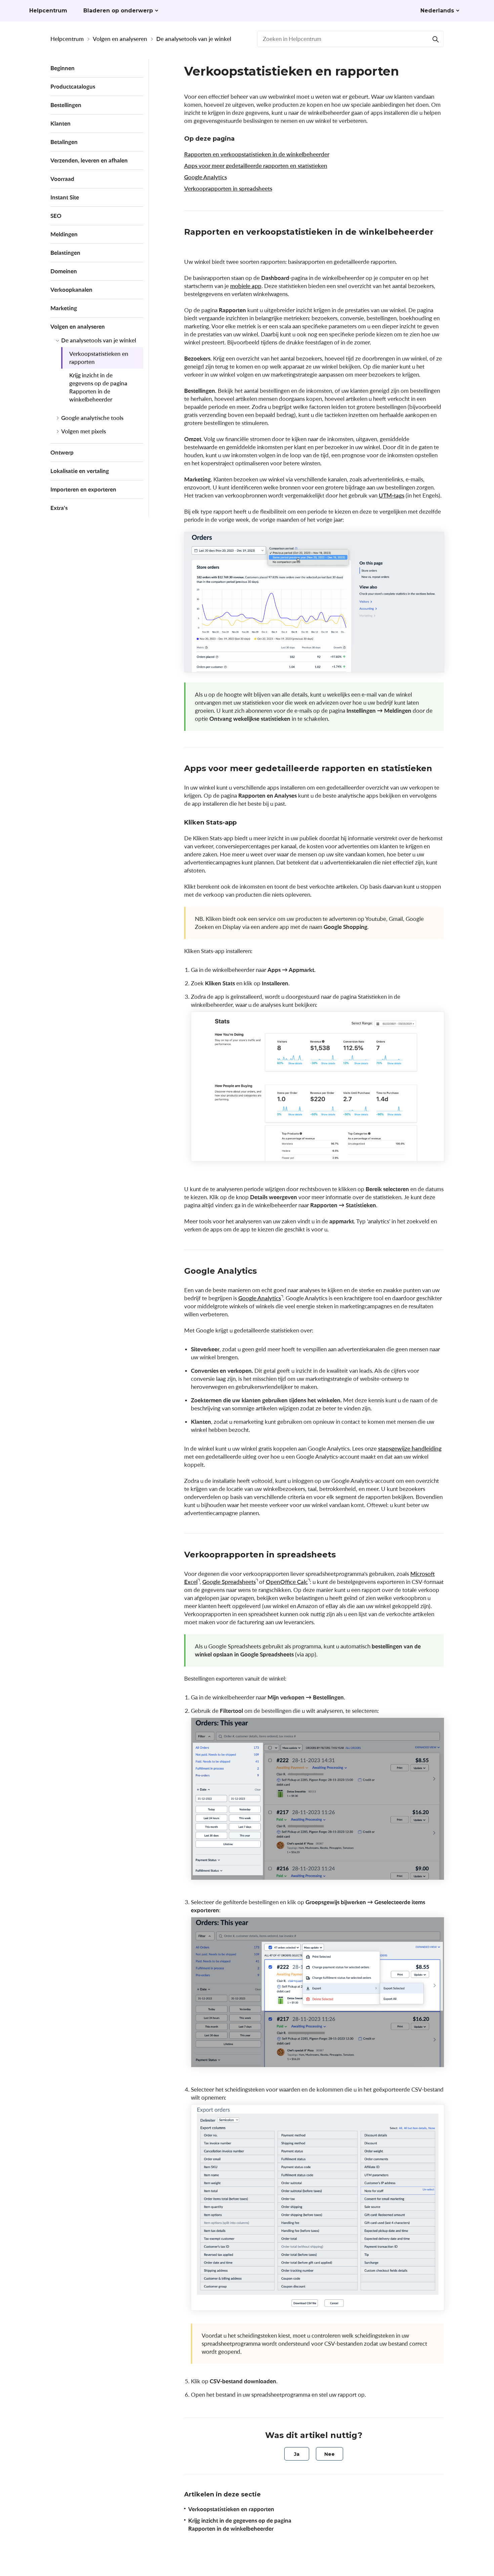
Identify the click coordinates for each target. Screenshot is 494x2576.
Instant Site (65, 197)
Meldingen (64, 234)
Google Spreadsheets (229, 1582)
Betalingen (64, 142)
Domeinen (64, 271)
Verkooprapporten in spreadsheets (228, 189)
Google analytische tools (92, 418)
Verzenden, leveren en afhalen (89, 160)
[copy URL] (191, 243)
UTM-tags (392, 495)
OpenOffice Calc (287, 1582)
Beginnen (63, 68)
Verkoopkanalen (71, 290)
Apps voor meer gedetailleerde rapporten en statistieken (256, 166)
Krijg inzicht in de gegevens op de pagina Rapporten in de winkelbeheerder (98, 387)
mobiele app (246, 286)
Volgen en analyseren (120, 39)
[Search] (436, 39)
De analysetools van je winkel (194, 39)
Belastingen (65, 253)
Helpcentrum (67, 39)
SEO (56, 216)
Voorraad (62, 179)
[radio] (297, 2454)
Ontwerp (62, 452)
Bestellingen (66, 105)
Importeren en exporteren (83, 489)
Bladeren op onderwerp (118, 11)
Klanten (60, 123)
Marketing (64, 308)
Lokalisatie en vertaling (80, 471)
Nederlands (437, 11)
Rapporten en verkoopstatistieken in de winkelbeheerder (257, 154)
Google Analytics (205, 177)
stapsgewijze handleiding (410, 1448)
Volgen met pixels (84, 431)
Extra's (59, 508)
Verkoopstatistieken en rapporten (99, 358)
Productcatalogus (73, 86)
